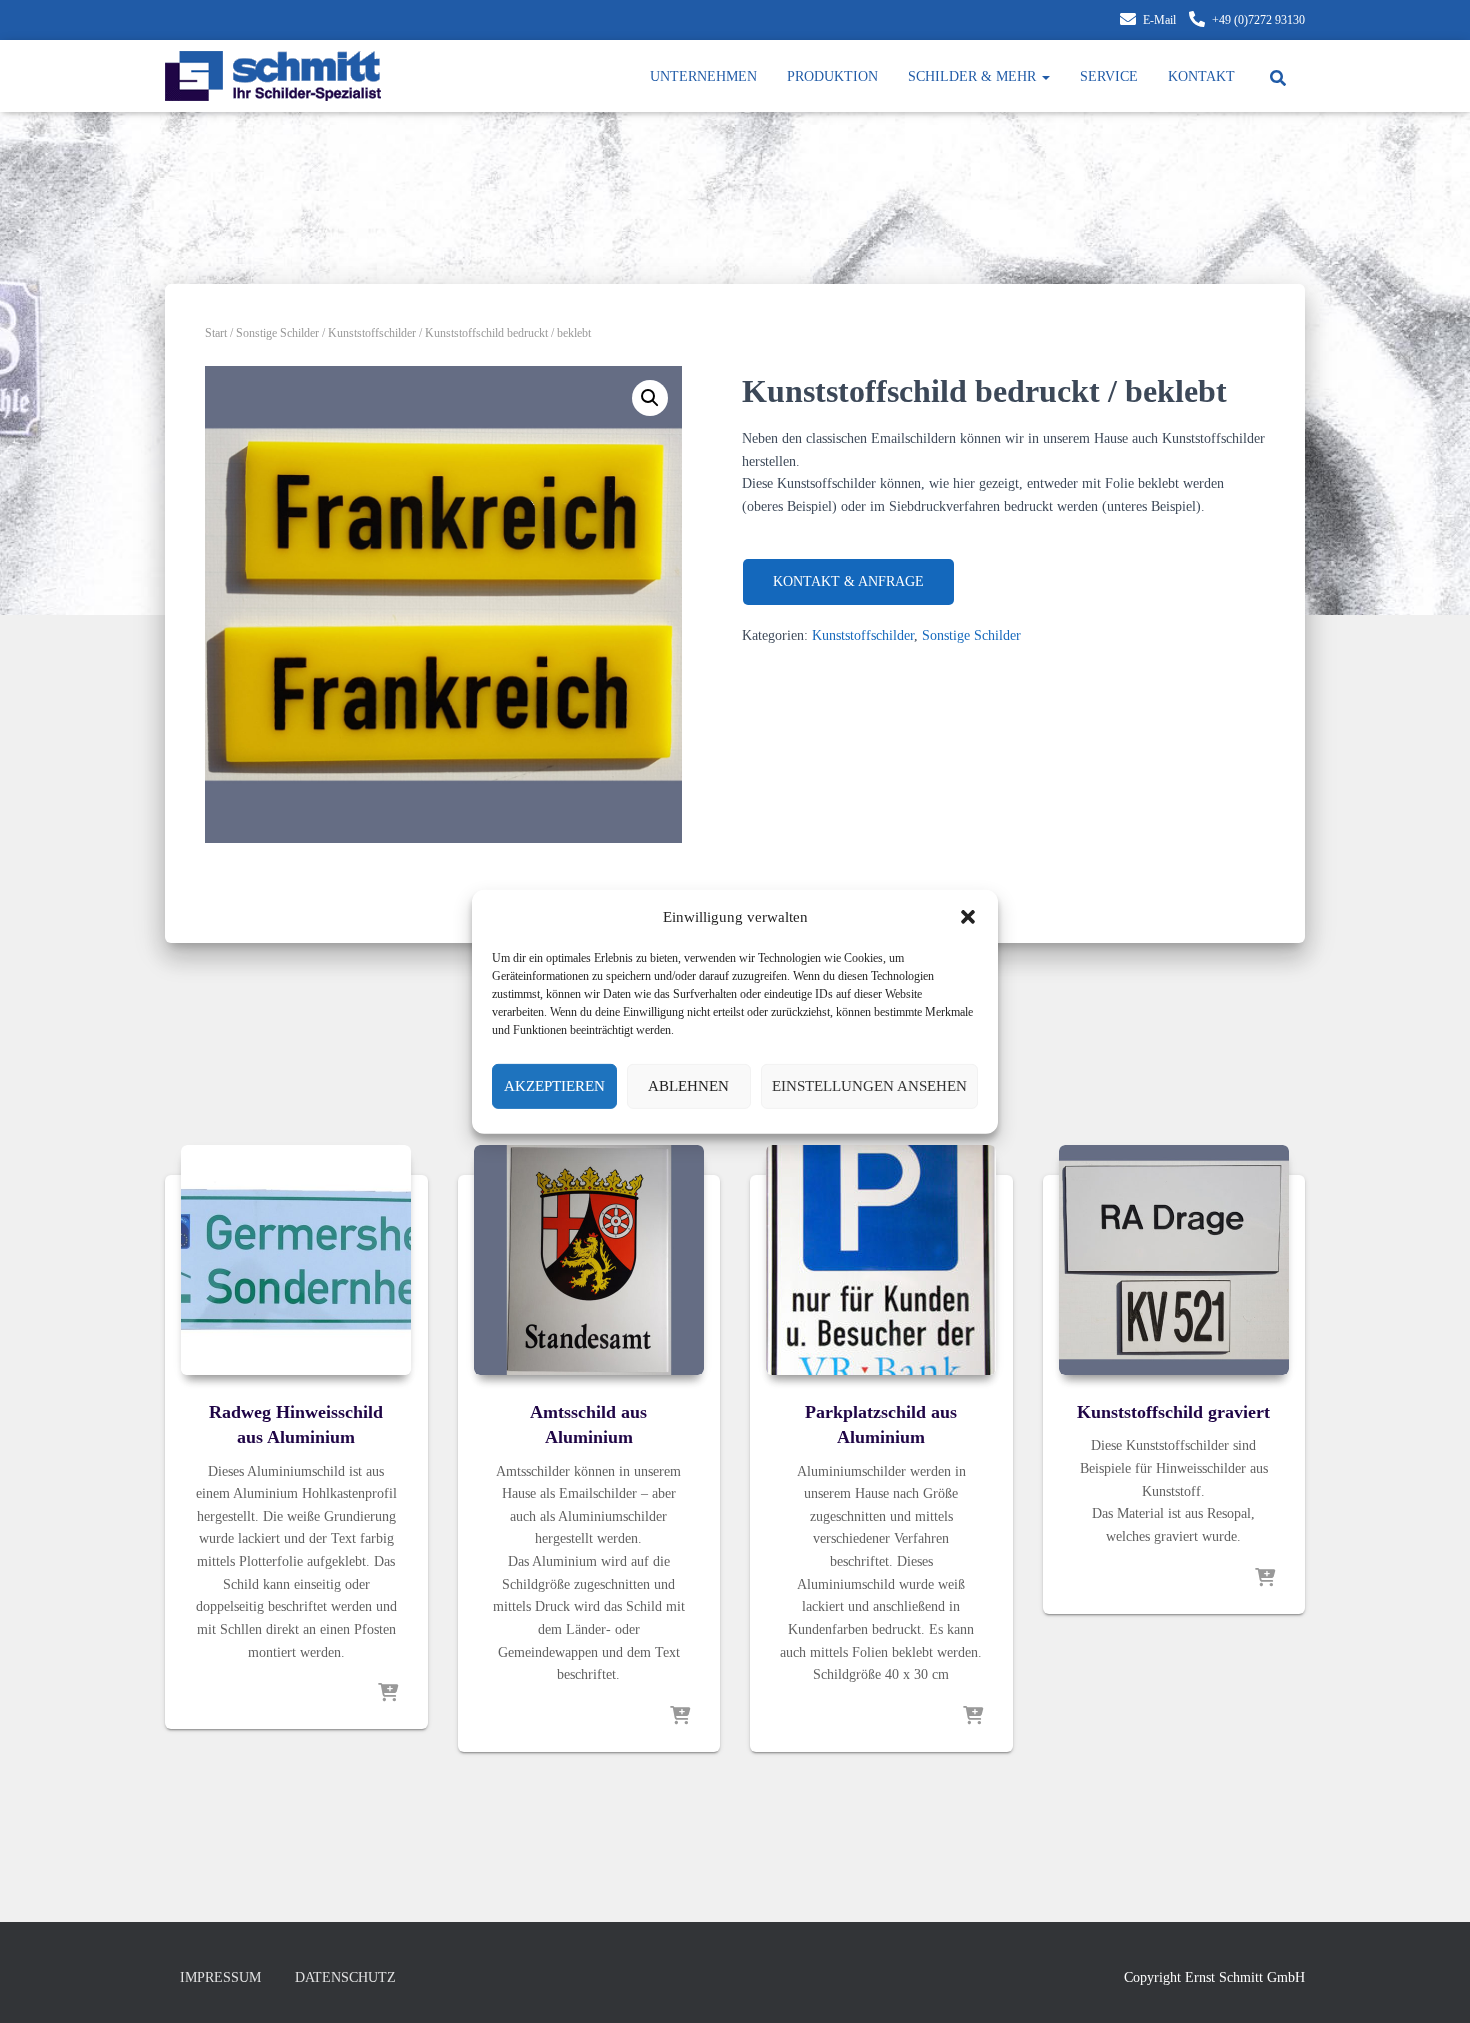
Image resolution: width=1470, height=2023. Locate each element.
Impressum (220, 1977)
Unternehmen (703, 76)
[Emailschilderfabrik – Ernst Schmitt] (273, 76)
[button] (968, 916)
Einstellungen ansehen (869, 1086)
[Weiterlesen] (388, 1694)
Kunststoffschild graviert (1173, 1412)
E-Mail (1159, 20)
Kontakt (1201, 76)
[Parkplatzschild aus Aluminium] (881, 1260)
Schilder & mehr (974, 76)
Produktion (832, 76)
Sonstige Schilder (277, 333)
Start (216, 333)
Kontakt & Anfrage (848, 581)
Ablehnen (688, 1086)
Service (1109, 76)
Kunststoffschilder (372, 333)
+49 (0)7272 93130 (1258, 20)
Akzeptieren (554, 1086)
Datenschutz (345, 1977)
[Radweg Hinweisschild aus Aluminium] (296, 1260)
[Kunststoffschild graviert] (1174, 1260)
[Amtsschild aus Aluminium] (589, 1260)
